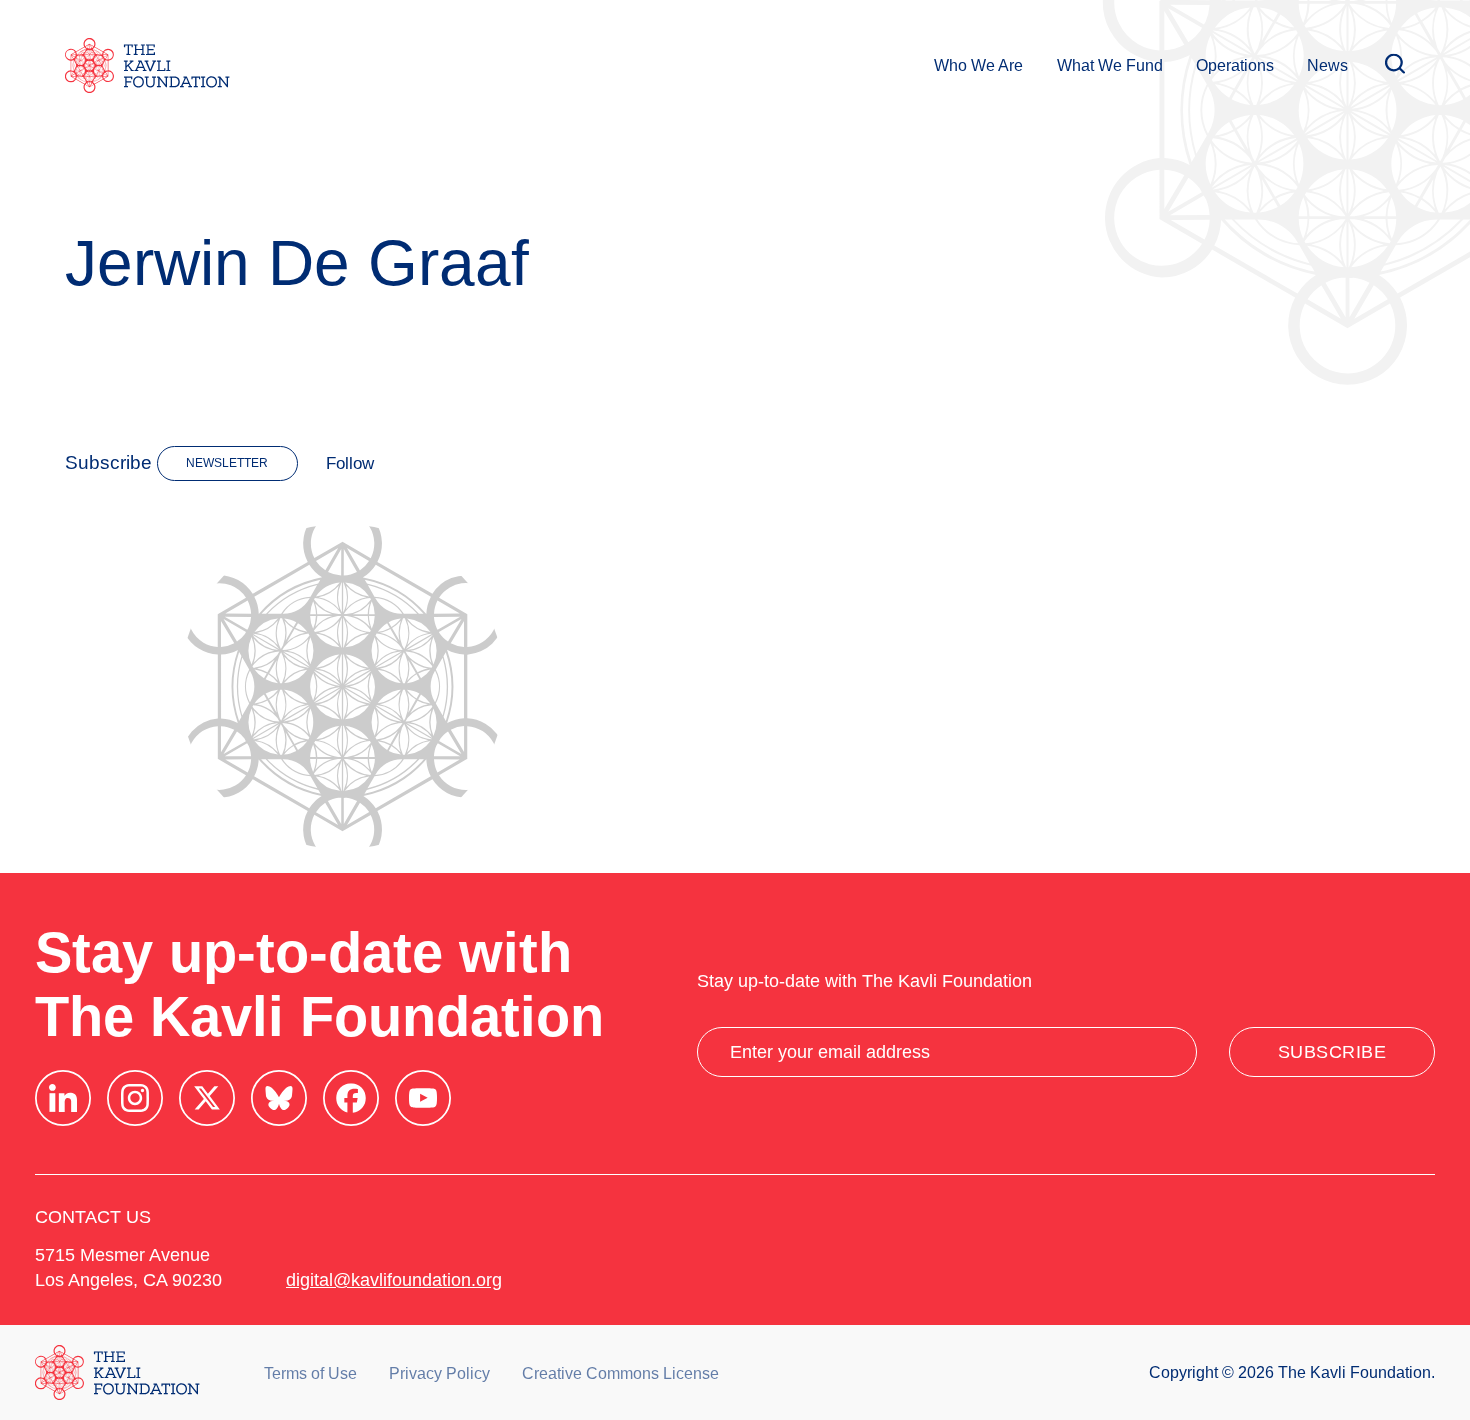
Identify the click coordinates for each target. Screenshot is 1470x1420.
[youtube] (423, 1098)
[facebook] (351, 1098)
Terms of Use (310, 1373)
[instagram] (135, 1098)
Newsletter (227, 463)
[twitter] (207, 1098)
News (1327, 65)
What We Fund (1110, 65)
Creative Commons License (620, 1373)
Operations (1235, 65)
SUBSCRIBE (1332, 1052)
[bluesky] (279, 1098)
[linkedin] (63, 1098)
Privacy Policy (439, 1373)
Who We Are (978, 65)
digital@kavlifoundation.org (394, 1280)
